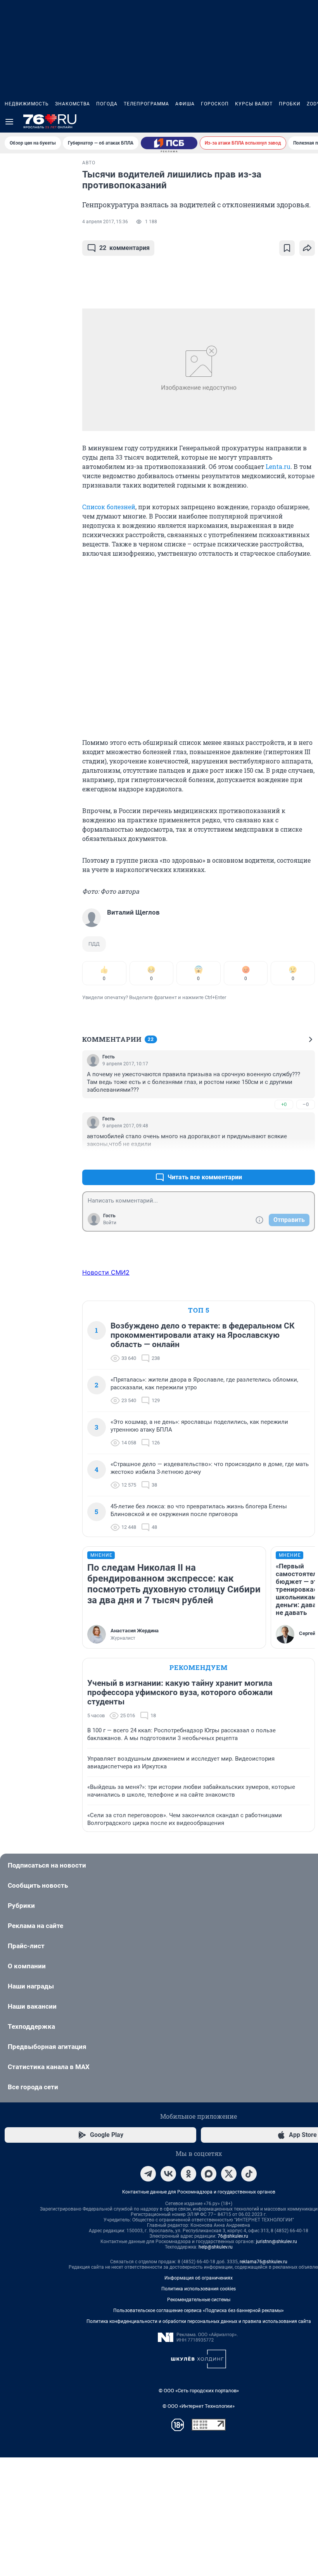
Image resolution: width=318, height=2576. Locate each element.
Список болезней (109, 507)
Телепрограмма (146, 104)
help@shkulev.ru (216, 2247)
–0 (306, 1104)
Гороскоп (215, 104)
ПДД (94, 944)
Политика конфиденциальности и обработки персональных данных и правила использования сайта (199, 2321)
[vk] (168, 2174)
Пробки (290, 104)
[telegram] (148, 2174)
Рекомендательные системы (199, 2300)
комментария (124, 248)
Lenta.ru (278, 466)
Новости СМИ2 (106, 1272)
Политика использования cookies (199, 2289)
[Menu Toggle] (9, 122)
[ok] (188, 2174)
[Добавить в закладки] (287, 248)
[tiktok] (249, 2174)
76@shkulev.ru (233, 2236)
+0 (284, 1104)
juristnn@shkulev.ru (277, 2242)
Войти (110, 1223)
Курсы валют (254, 104)
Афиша (185, 104)
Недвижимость (27, 104)
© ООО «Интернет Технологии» (199, 2406)
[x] (229, 2174)
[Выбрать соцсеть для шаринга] (307, 248)
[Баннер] (169, 143)
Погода (107, 104)
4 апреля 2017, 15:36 (105, 222)
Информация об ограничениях (199, 2278)
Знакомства (73, 104)
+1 (284, 1159)
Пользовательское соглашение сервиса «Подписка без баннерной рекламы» (199, 2311)
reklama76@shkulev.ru (264, 2262)
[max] (209, 2174)
